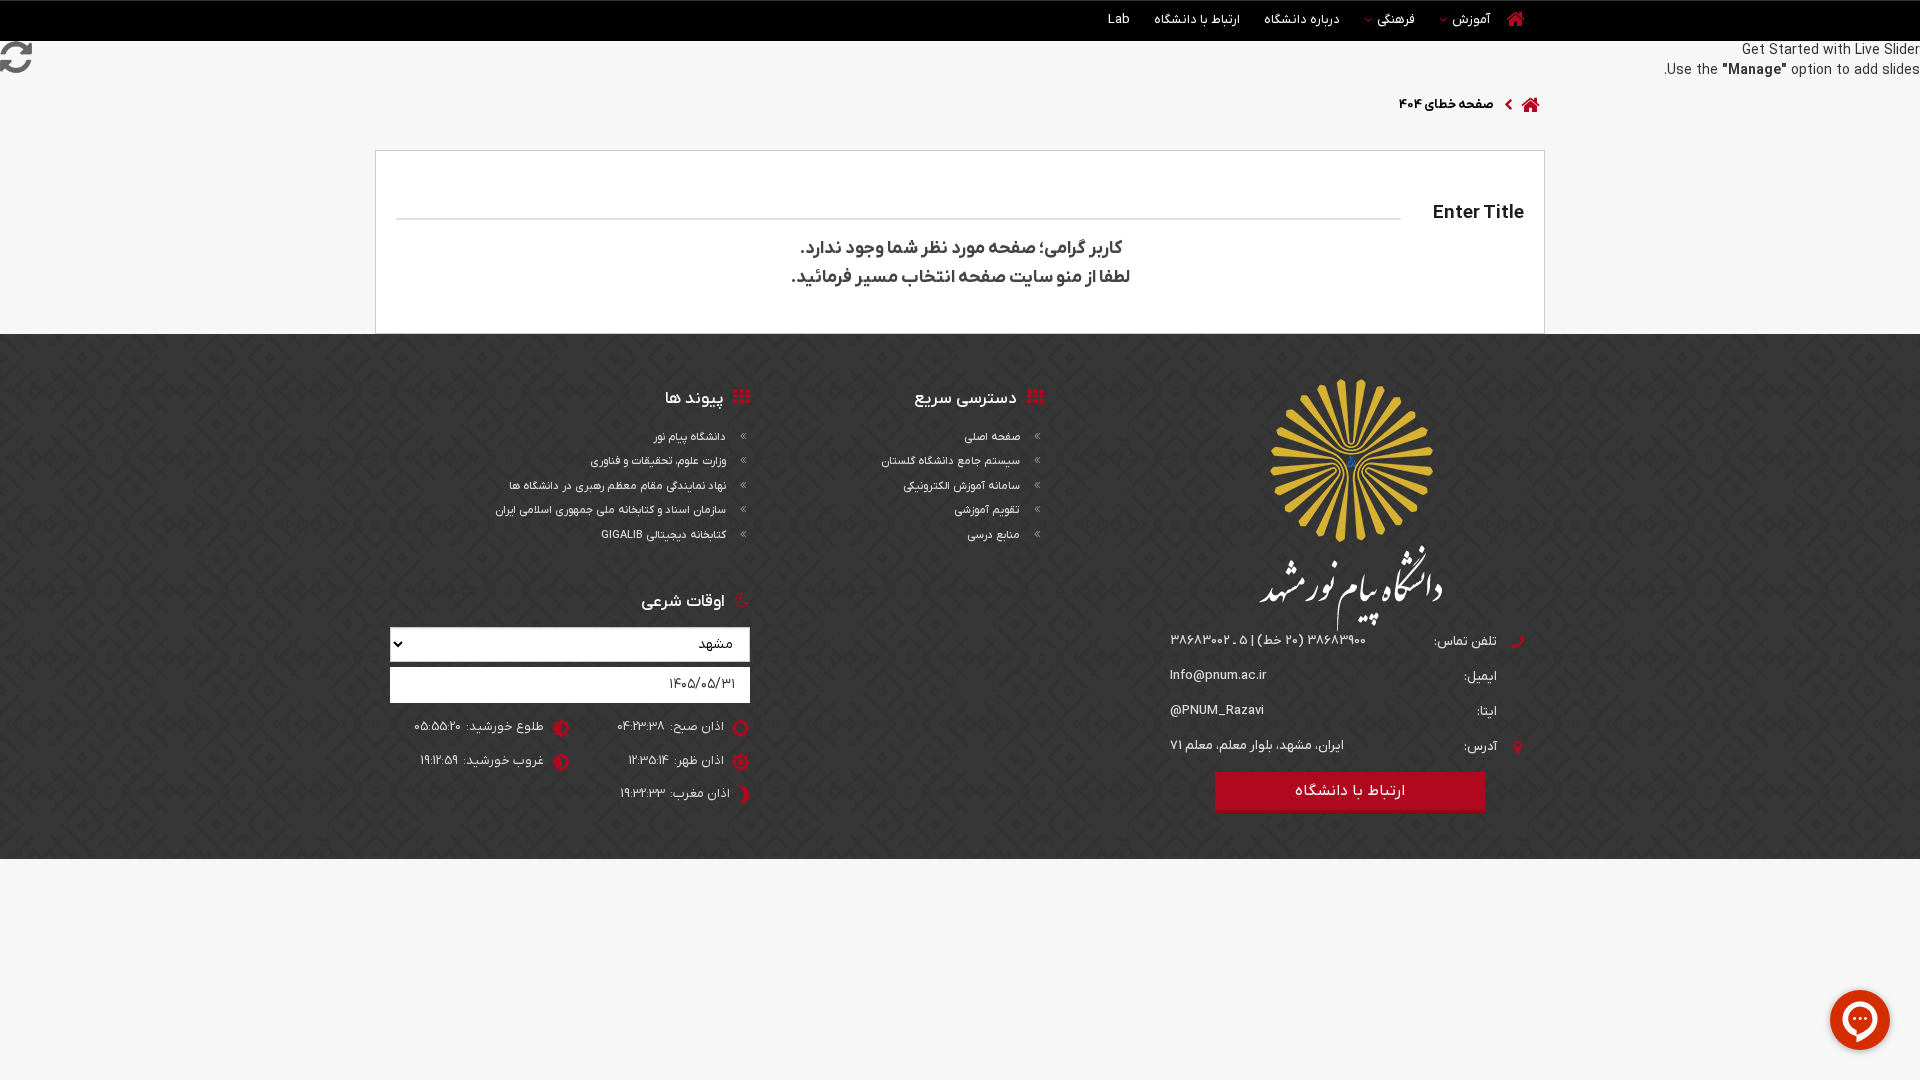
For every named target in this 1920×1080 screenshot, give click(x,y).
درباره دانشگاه (1302, 19)
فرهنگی (1396, 19)
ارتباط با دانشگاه (1197, 19)
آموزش (1471, 19)
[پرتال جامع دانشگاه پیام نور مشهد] (1350, 505)
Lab (1119, 19)
